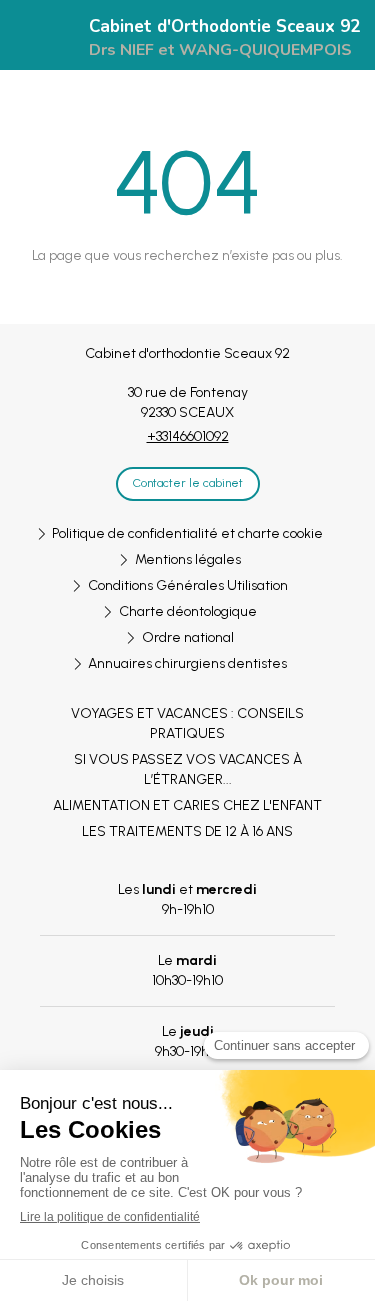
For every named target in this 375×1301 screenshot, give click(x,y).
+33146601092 (188, 436)
